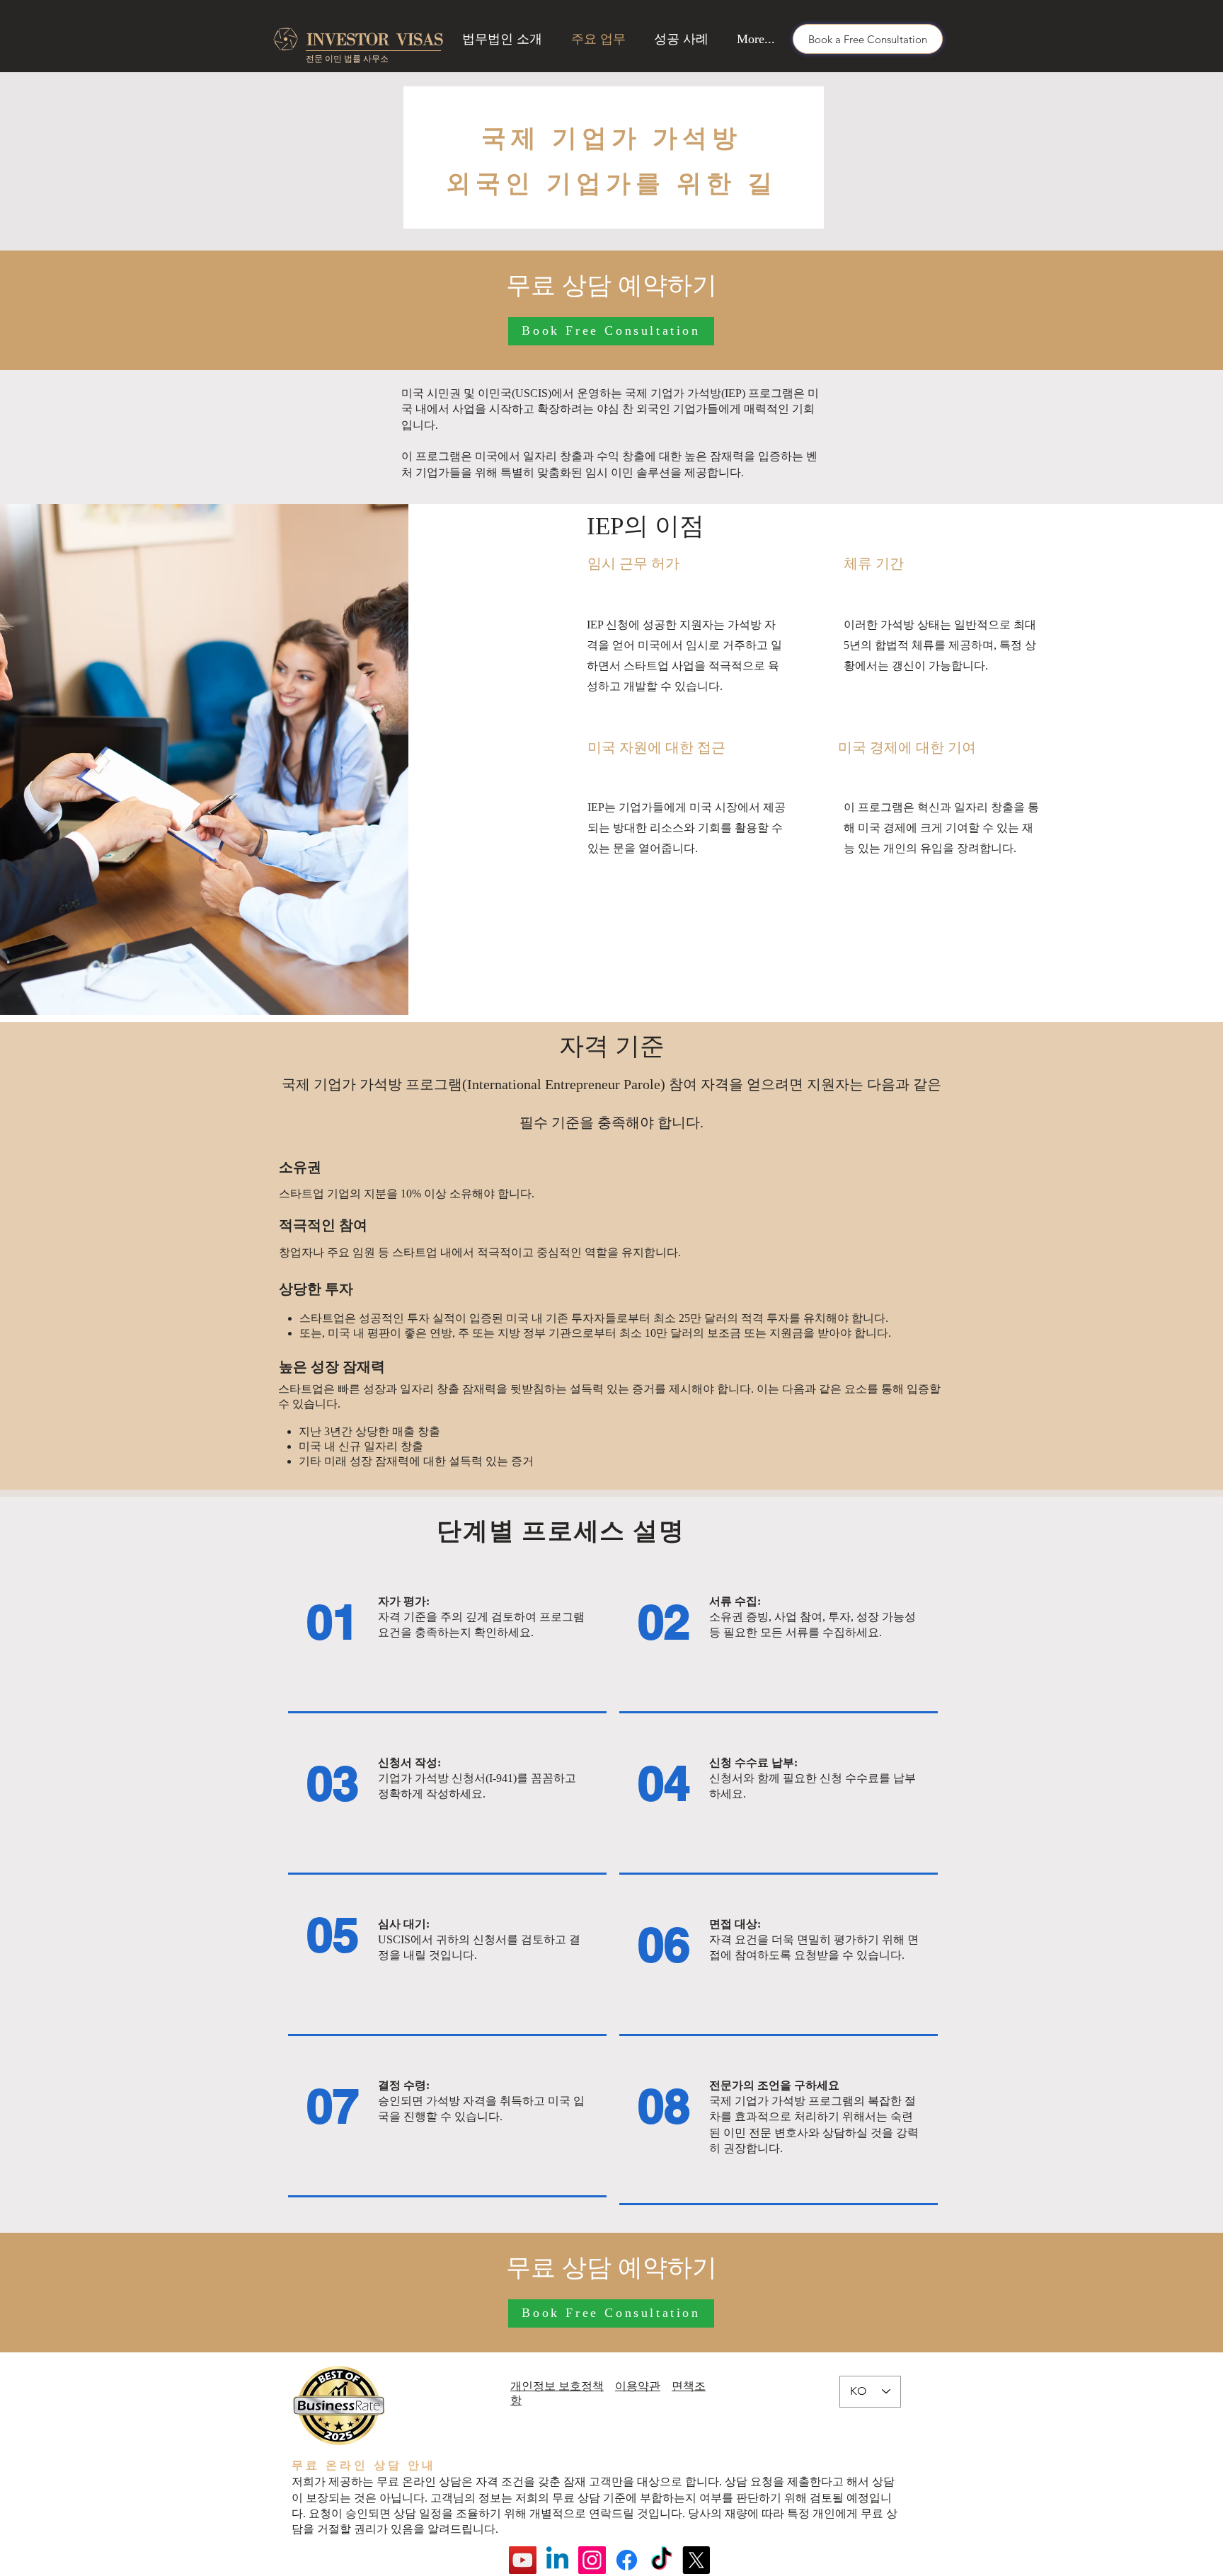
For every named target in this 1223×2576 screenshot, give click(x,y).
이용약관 (638, 2386)
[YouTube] (523, 2560)
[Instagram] (592, 2560)
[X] (696, 2560)
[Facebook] (627, 2560)
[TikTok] (661, 2560)
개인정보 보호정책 (557, 2386)
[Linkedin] (557, 2560)
